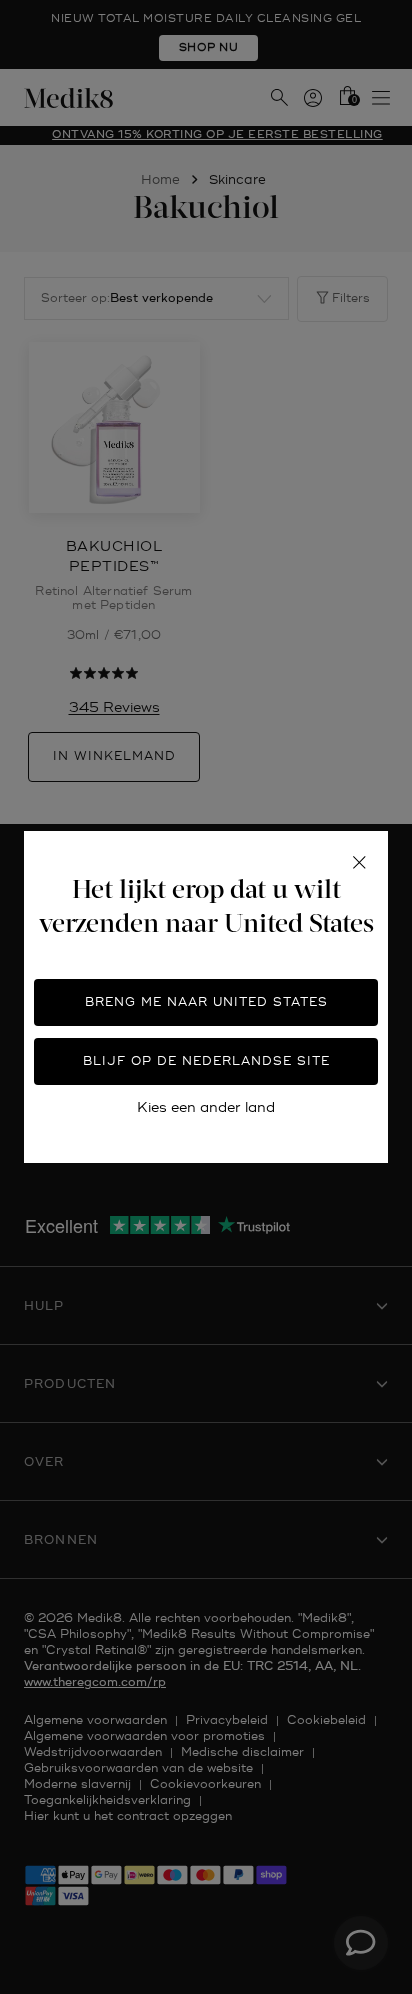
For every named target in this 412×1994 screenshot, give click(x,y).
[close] (359, 863)
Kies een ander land (206, 1107)
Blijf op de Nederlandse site (206, 1061)
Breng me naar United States (206, 1002)
